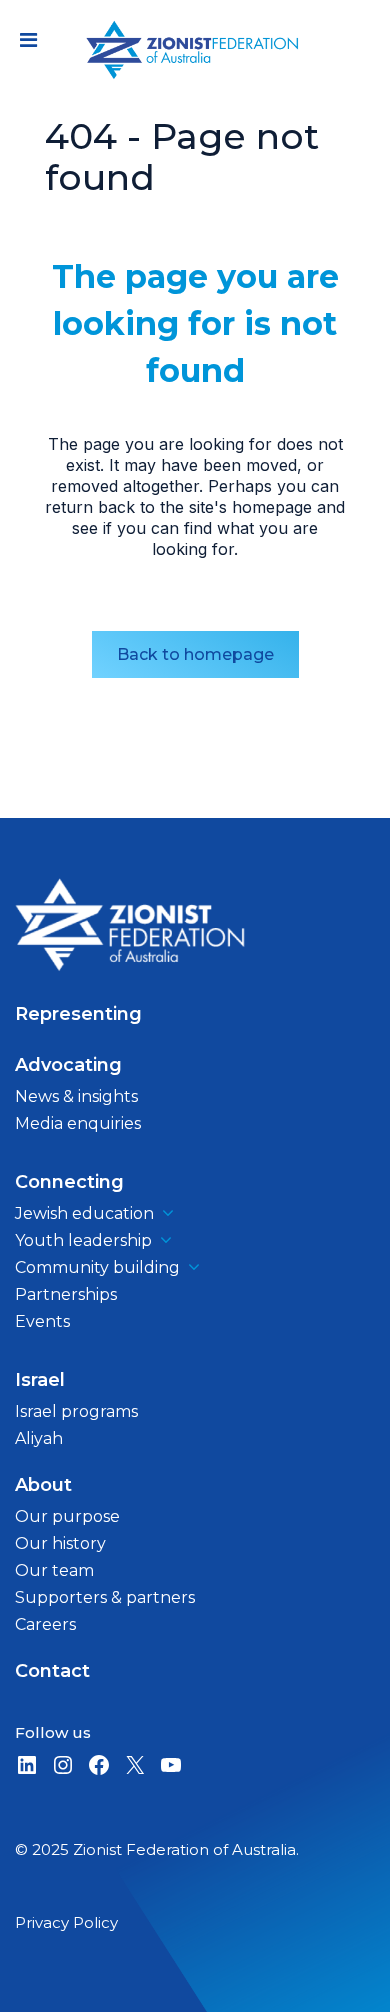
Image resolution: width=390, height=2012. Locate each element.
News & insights (76, 1096)
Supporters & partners (105, 1597)
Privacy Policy (66, 1922)
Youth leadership (83, 1240)
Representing (78, 1014)
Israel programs (76, 1411)
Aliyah (39, 1438)
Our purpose (67, 1516)
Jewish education (84, 1213)
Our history (60, 1543)
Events (42, 1321)
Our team (54, 1570)
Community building (97, 1267)
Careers (45, 1624)
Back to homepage (195, 654)
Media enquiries (78, 1123)
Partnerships (66, 1294)
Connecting (69, 1182)
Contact (52, 1671)
